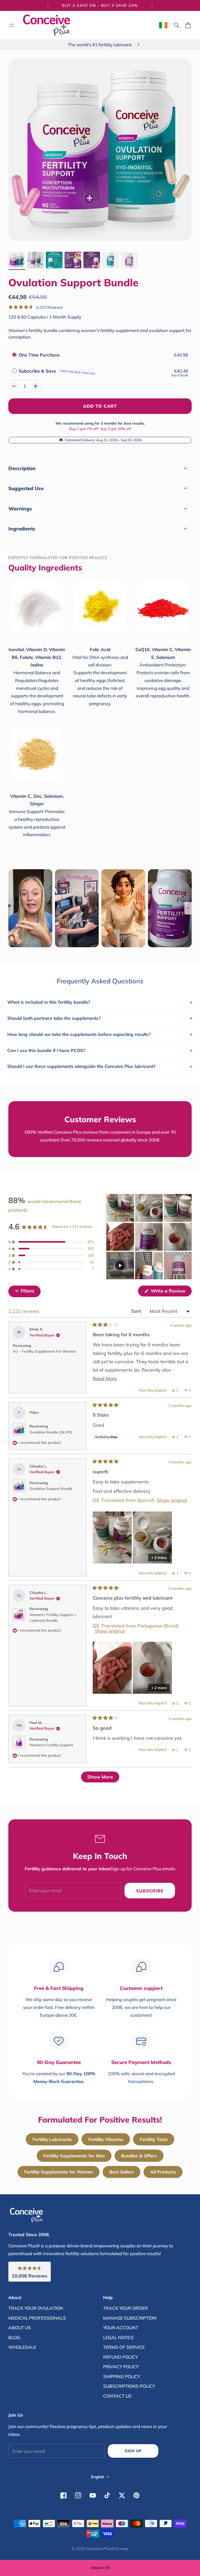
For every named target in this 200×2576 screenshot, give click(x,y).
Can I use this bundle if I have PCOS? (100, 1050)
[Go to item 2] (35, 260)
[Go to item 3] (54, 260)
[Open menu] (11, 25)
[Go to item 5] (92, 260)
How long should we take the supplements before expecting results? (100, 1034)
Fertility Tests (154, 2139)
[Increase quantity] (36, 386)
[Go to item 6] (110, 260)
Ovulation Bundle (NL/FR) (51, 1432)
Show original (172, 1500)
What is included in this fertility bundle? (100, 1002)
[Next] (152, 5)
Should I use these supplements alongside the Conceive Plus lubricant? (100, 1066)
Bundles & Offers (139, 2156)
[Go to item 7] (129, 260)
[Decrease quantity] (14, 386)
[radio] (14, 355)
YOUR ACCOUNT (121, 2328)
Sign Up (133, 2451)
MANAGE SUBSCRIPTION (130, 2318)
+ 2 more (159, 1558)
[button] (36, 307)
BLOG (14, 2337)
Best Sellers (122, 2172)
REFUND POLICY (120, 2357)
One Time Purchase (39, 355)
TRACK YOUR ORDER (126, 2308)
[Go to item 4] (73, 260)
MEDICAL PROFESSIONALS (37, 2318)
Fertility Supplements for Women (59, 2172)
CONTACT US (117, 2396)
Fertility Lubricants (52, 2139)
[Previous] (48, 5)
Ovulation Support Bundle (51, 1489)
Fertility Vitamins (106, 2139)
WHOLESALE (22, 2347)
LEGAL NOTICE (118, 2337)
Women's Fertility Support (51, 1745)
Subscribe (150, 1891)
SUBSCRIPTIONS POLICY (129, 2386)
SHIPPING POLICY (122, 2376)
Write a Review (171, 1292)
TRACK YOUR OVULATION (36, 2308)
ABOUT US (20, 2328)
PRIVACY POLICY (121, 2367)
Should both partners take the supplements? (100, 1018)
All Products (163, 2172)
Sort (137, 1311)
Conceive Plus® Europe (107, 2549)
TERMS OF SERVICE (124, 2347)
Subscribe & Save (57, 371)
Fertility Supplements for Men (74, 2156)
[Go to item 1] (17, 260)
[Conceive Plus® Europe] (47, 25)
